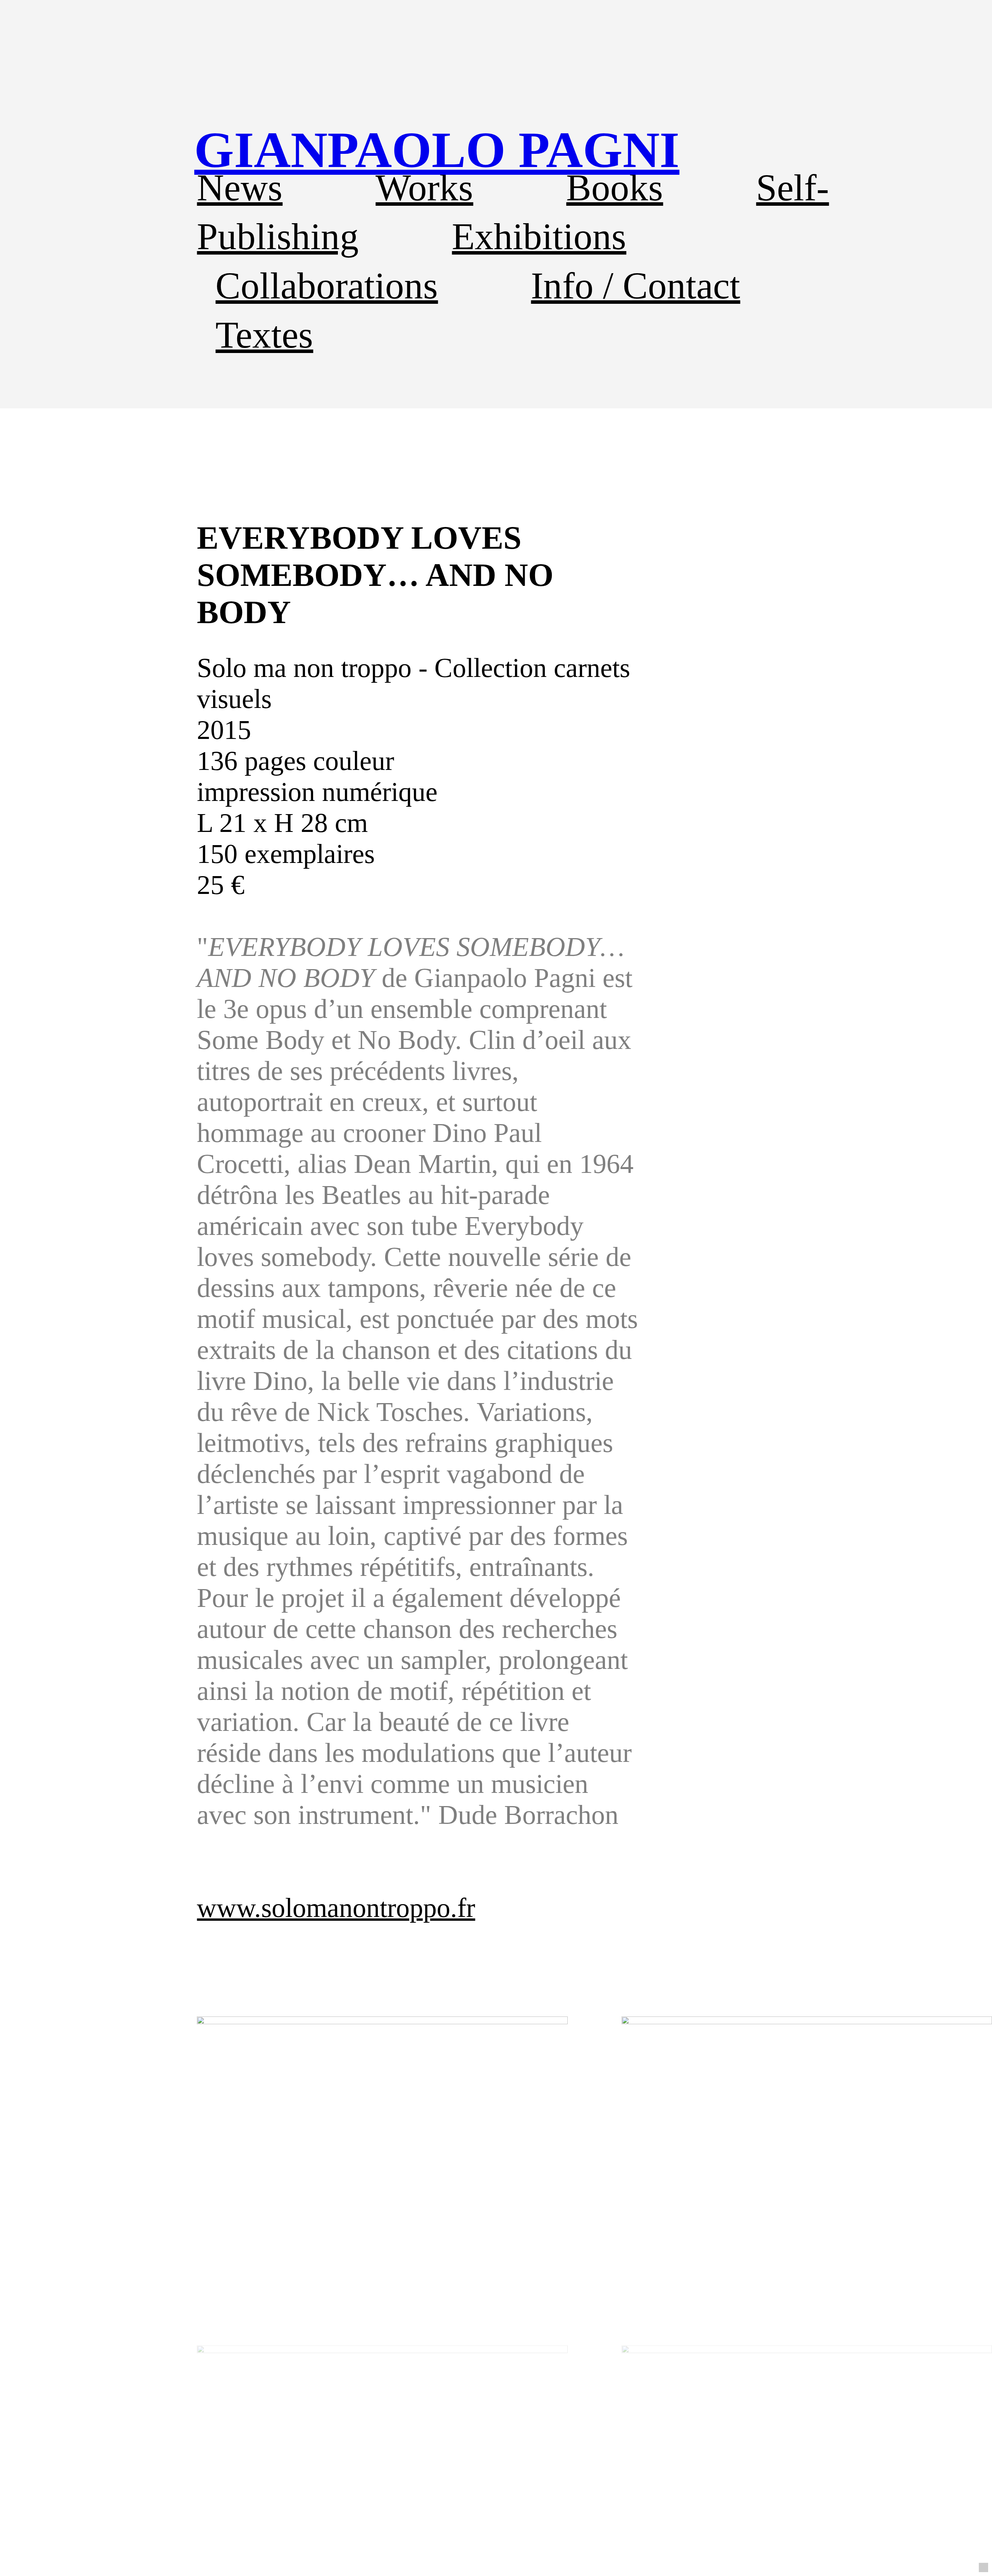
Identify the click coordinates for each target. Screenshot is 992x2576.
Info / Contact (635, 286)
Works (424, 188)
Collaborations (327, 286)
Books (615, 188)
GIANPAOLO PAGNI (437, 150)
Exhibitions (539, 236)
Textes (264, 335)
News (240, 188)
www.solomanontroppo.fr (336, 1908)
